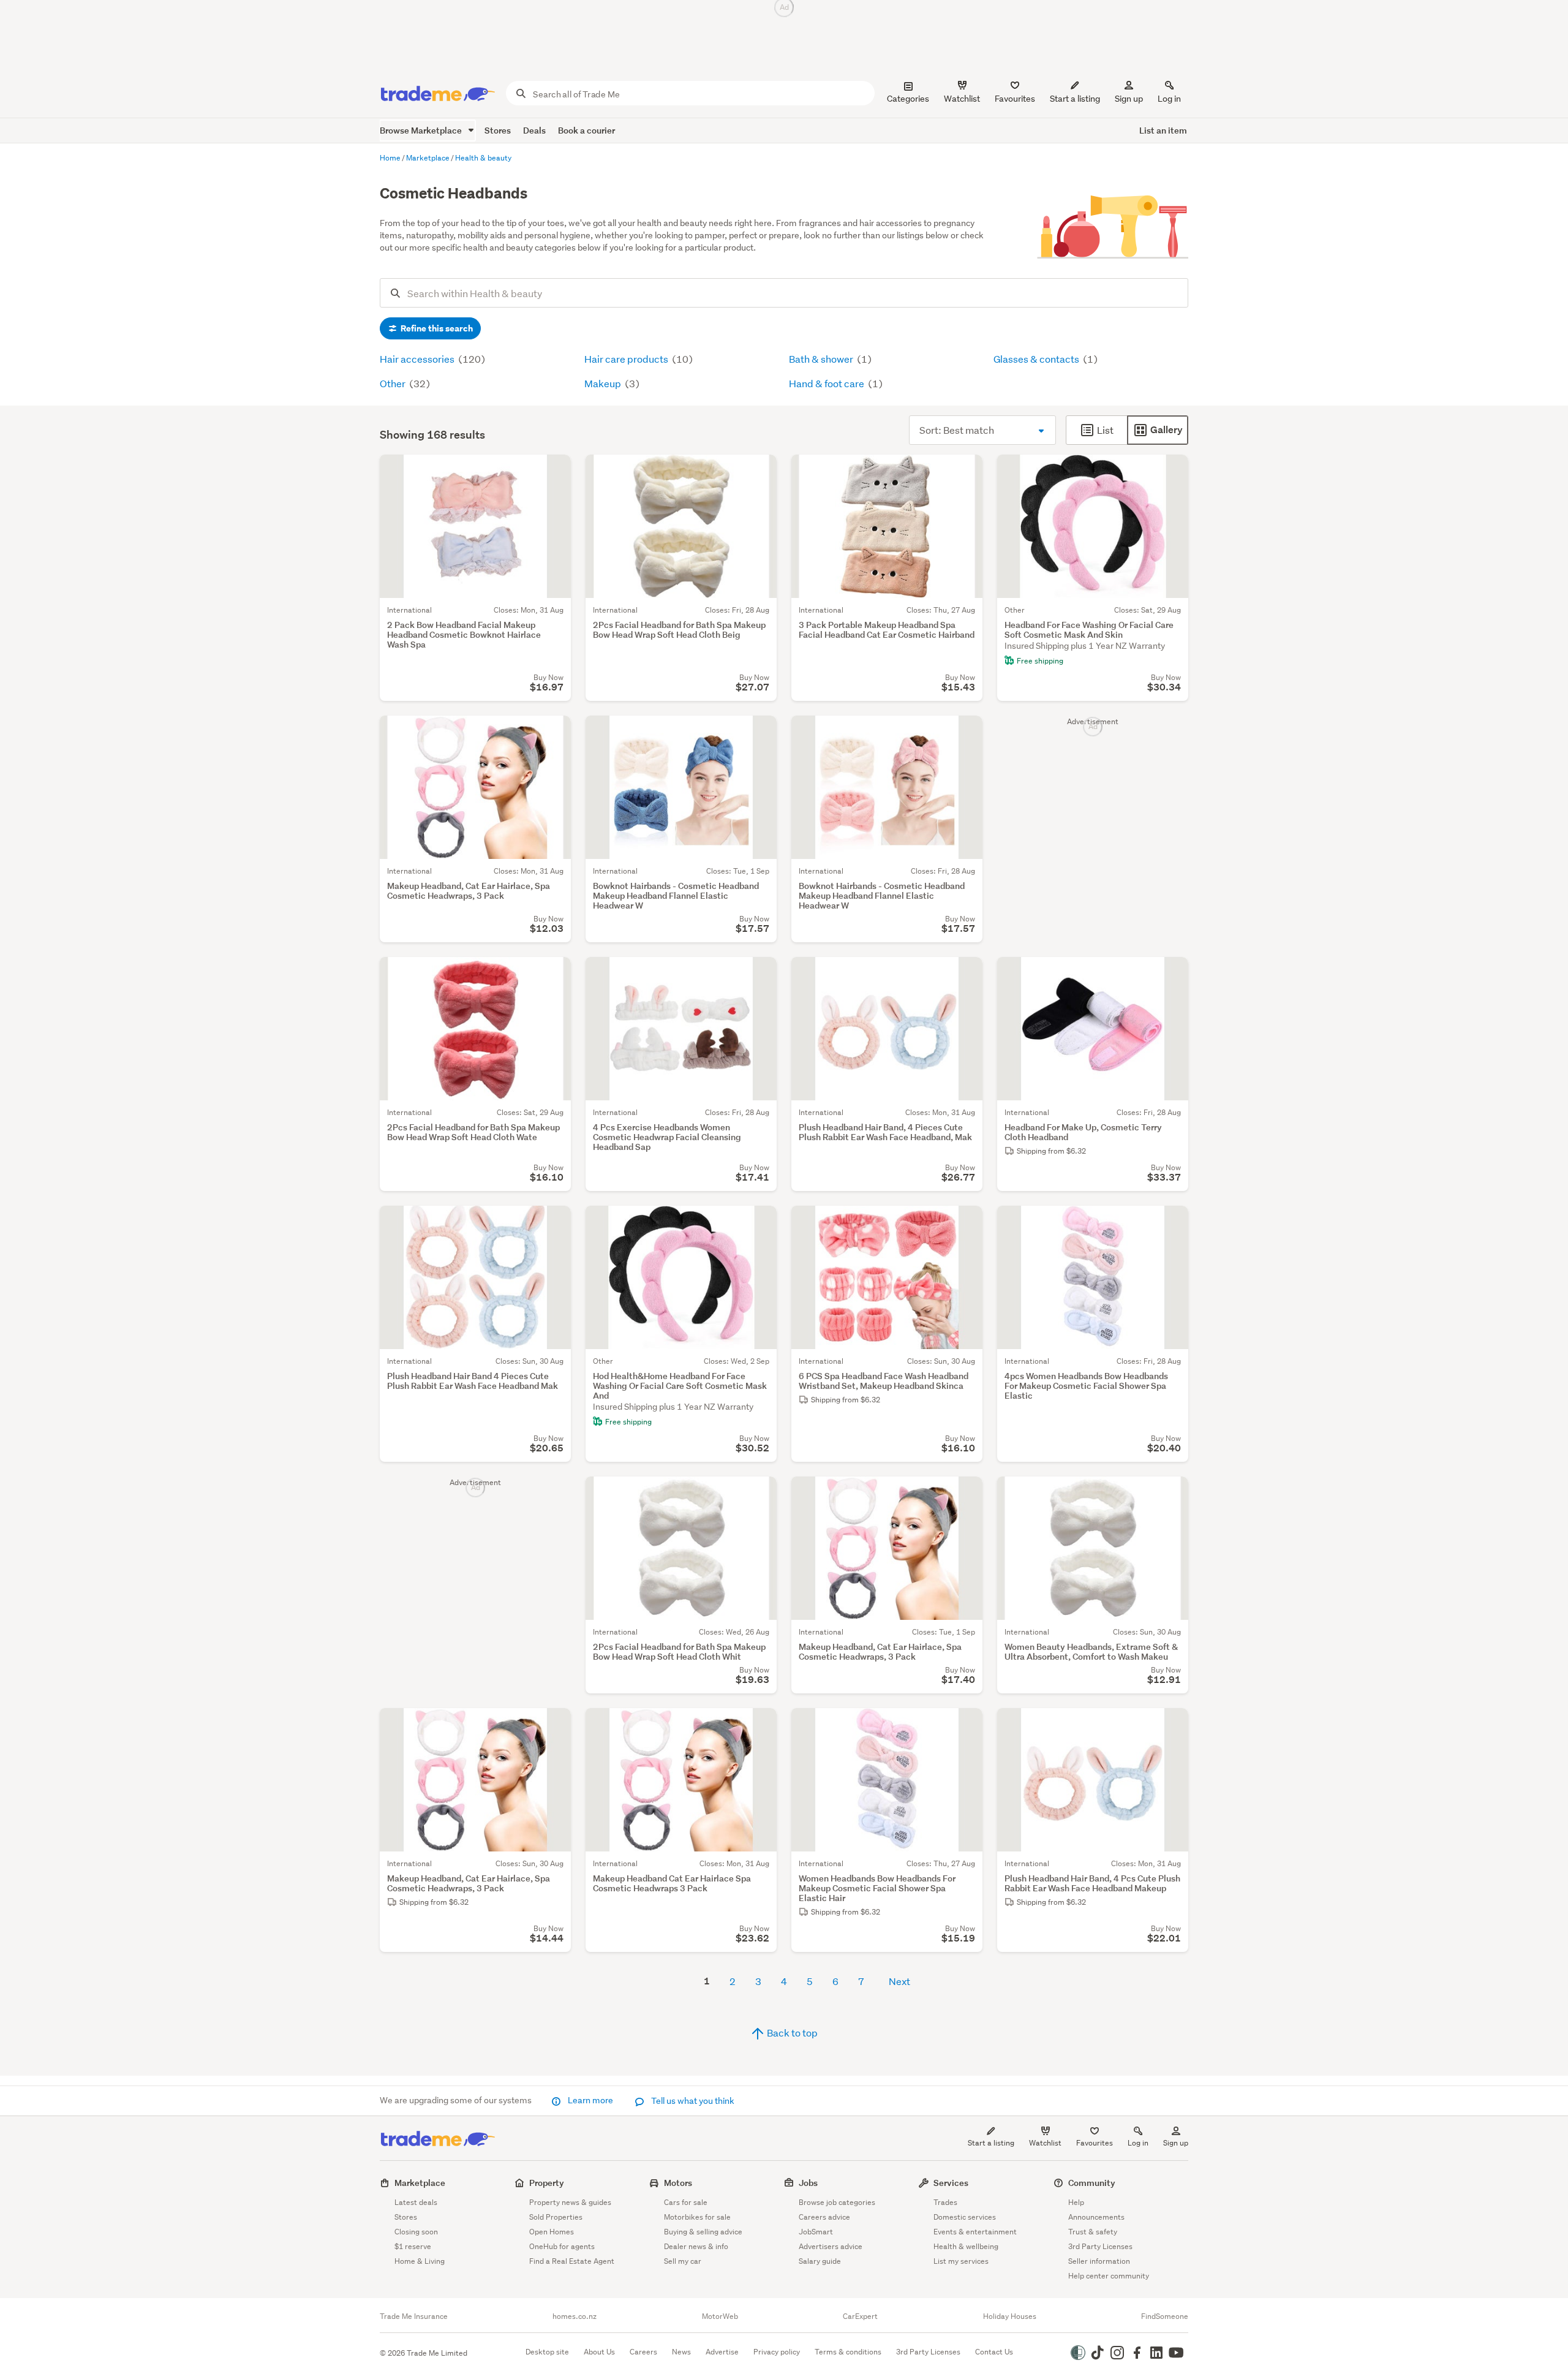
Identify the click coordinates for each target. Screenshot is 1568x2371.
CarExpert (860, 2316)
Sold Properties (556, 2217)
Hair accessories (418, 359)
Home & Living (420, 2261)
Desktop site (547, 2352)
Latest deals (416, 2202)
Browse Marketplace (422, 130)
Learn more (590, 2100)
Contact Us (994, 2352)
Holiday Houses (1010, 2316)
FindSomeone (1165, 2316)
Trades (945, 2202)
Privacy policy (777, 2352)
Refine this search (436, 328)
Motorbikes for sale (697, 2217)
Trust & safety (1093, 2232)
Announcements (1096, 2217)
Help (1076, 2202)
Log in (1169, 99)
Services (951, 2183)
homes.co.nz (575, 2316)
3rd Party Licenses (1100, 2246)
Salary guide (820, 2261)
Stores (498, 130)
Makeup (604, 383)
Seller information (1099, 2261)
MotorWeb (720, 2316)
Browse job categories (837, 2202)
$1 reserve (413, 2246)
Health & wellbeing (966, 2246)
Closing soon (416, 2232)
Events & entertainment (975, 2232)
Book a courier (586, 130)
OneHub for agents (562, 2246)
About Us (599, 2352)
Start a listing (991, 2143)
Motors (678, 2183)
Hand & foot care (827, 383)
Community (1092, 2183)
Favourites (1095, 2143)
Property (547, 2183)
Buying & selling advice (703, 2232)
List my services (961, 2261)
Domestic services (965, 2217)
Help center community (1109, 2276)
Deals (534, 130)
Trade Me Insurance (414, 2316)
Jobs (808, 2183)
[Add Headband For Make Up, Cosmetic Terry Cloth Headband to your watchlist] (1171, 974)
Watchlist (1045, 2143)
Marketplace (420, 2183)
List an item (1163, 130)
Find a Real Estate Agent (572, 2261)
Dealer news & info (696, 2246)
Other (394, 383)
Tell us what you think (692, 2101)
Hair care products (627, 359)
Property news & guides (570, 2202)
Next (899, 1981)
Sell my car (683, 2261)
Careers (643, 2352)
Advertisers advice (831, 2246)
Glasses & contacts (1037, 359)
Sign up (1129, 99)
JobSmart (816, 2232)
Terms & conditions (848, 2352)
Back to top (791, 2033)
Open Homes (552, 2232)
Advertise (722, 2352)
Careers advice (824, 2217)
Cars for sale (686, 2202)
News (681, 2352)
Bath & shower (822, 359)
